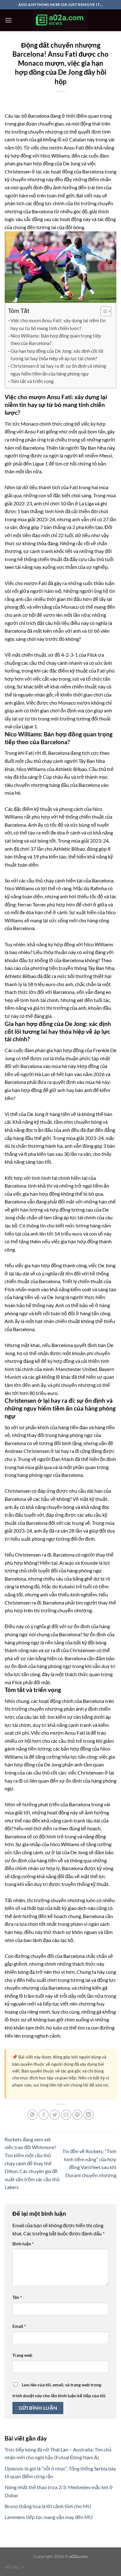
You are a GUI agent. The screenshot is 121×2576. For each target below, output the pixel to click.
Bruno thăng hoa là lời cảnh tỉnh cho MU (48, 2506)
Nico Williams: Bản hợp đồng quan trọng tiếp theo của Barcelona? (56, 339)
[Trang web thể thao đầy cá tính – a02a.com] (60, 20)
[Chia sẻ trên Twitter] (55, 2115)
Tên (17, 2297)
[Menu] (8, 20)
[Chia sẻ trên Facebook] (44, 2115)
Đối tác (15, 2567)
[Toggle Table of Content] (103, 311)
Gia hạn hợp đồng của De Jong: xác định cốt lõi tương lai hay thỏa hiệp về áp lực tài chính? (57, 355)
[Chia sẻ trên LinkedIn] (89, 2115)
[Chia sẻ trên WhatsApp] (32, 2115)
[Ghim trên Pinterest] (77, 2115)
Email (19, 2326)
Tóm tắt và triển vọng (32, 381)
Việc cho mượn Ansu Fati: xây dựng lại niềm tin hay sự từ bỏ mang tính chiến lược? (58, 324)
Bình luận (23, 2244)
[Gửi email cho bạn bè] (66, 2115)
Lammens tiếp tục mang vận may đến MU (49, 2517)
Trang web (22, 2355)
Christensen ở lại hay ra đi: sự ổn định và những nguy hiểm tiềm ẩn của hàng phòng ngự (58, 370)
